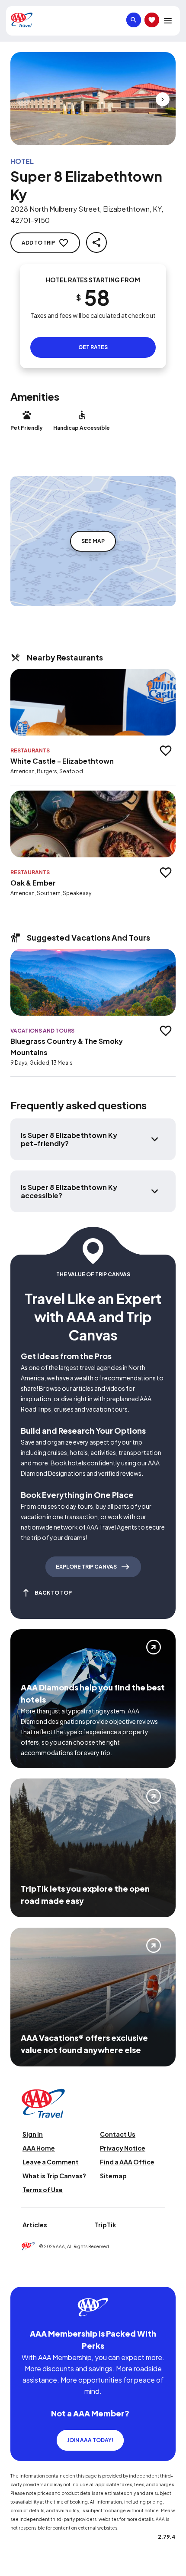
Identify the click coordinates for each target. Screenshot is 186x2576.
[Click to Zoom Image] (93, 99)
